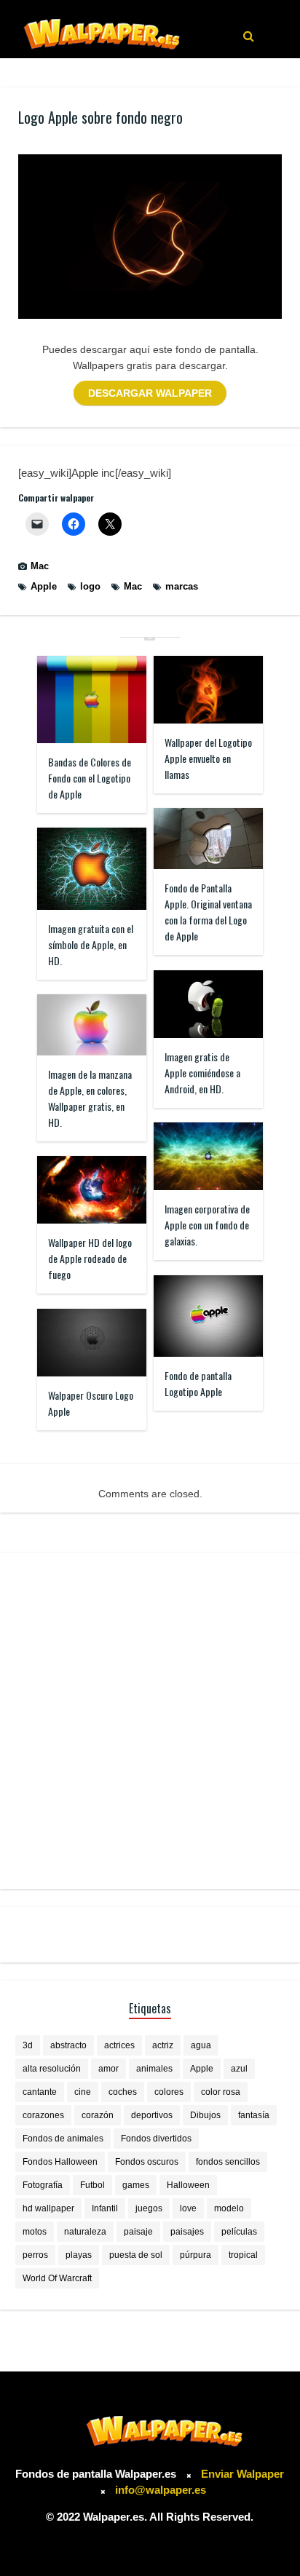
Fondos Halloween (60, 2162)
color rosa (221, 2092)
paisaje (138, 2232)
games (136, 2185)
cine (83, 2092)
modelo (229, 2208)
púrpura (196, 2255)
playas (79, 2255)
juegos (149, 2208)
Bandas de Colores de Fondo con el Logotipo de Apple (90, 778)
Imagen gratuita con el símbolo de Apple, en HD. (91, 944)
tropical (243, 2255)
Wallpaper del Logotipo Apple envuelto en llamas (208, 758)
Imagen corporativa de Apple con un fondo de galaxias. (207, 1225)
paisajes (187, 2232)
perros (35, 2255)
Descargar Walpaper (150, 393)
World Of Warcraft (57, 2278)
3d (28, 2045)
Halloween (188, 2185)
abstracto (68, 2045)
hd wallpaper (48, 2208)
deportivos (152, 2115)
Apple (44, 586)
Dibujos (205, 2115)
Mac (40, 566)
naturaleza (85, 2232)
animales (154, 2069)
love (188, 2208)
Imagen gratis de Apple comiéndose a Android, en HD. (202, 1073)
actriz (163, 2045)
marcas (182, 586)
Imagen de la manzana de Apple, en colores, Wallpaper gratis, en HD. (90, 1098)
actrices (119, 2045)
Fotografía (43, 2185)
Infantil (105, 2208)
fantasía (254, 2115)
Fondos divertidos (156, 2139)
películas (239, 2232)
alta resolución (52, 2069)
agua (201, 2045)
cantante (40, 2092)
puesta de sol (136, 2255)
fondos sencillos (228, 2162)
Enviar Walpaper (242, 2474)
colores (169, 2092)
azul (239, 2069)
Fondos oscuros (147, 2162)
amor (108, 2069)
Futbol (92, 2185)
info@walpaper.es (161, 2490)
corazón (98, 2115)
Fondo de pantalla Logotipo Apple (198, 1383)
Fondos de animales (63, 2139)
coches (123, 2092)
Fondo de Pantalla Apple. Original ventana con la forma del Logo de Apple (208, 912)
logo (90, 586)
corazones (43, 2115)
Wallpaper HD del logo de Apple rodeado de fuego (90, 1258)
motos (35, 2232)
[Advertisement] (150, 1721)
